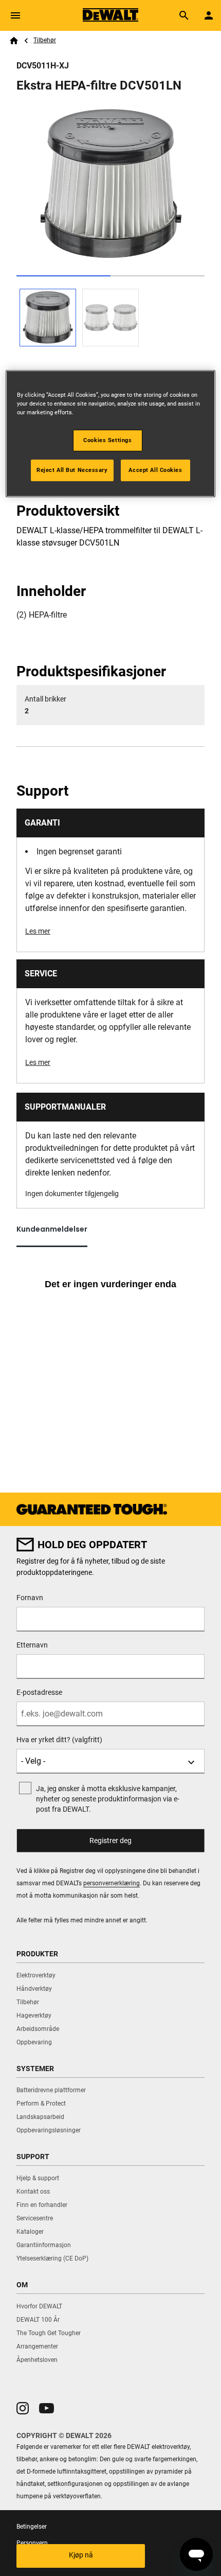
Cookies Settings (107, 440)
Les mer (38, 931)
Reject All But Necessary (72, 470)
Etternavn (32, 1645)
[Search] (184, 15)
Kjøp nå (81, 2555)
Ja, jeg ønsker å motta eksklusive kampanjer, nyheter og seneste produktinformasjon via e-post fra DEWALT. (108, 1799)
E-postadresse (39, 1692)
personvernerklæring (112, 1883)
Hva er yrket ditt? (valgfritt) (59, 1740)
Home (14, 41)
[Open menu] (15, 15)
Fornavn (30, 1598)
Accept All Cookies (155, 470)
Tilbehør (45, 40)
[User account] (209, 15)
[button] (23, 2408)
